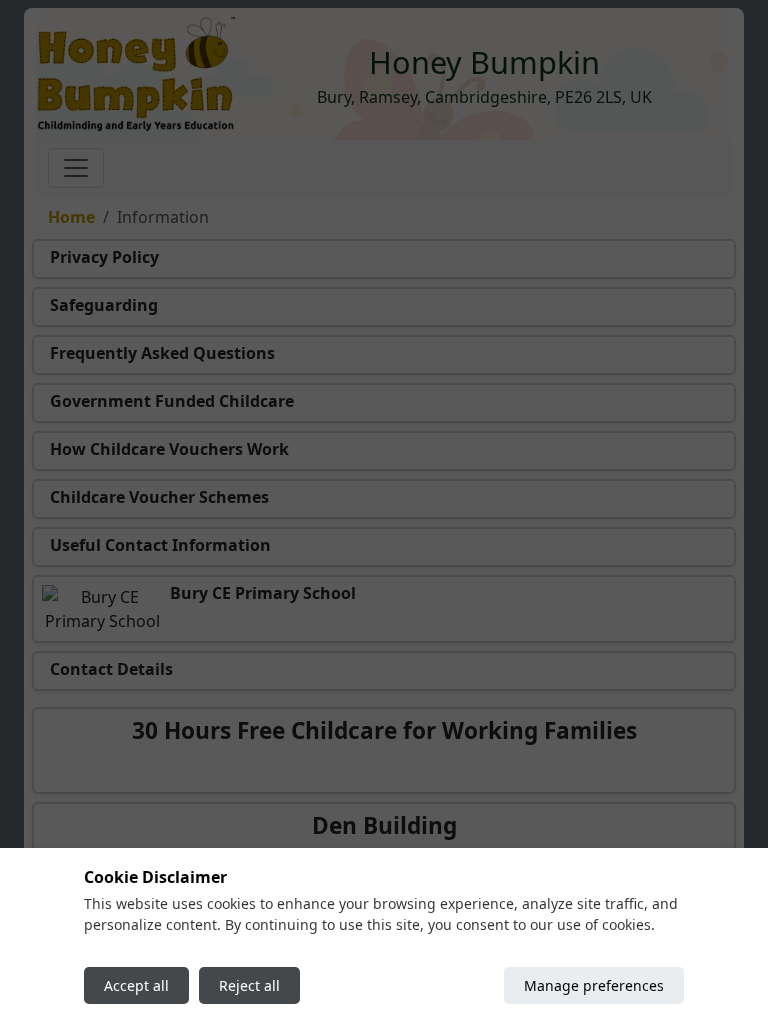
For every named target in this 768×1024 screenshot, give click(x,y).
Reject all (249, 985)
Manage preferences (594, 985)
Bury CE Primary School (263, 593)
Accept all (136, 985)
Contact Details (111, 669)
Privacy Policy (104, 257)
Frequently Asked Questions (162, 353)
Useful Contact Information (160, 545)
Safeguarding (104, 305)
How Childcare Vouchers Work (169, 449)
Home (71, 217)
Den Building (384, 825)
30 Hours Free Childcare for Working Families (384, 730)
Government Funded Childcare (172, 401)
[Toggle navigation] (76, 168)
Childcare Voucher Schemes (159, 497)
